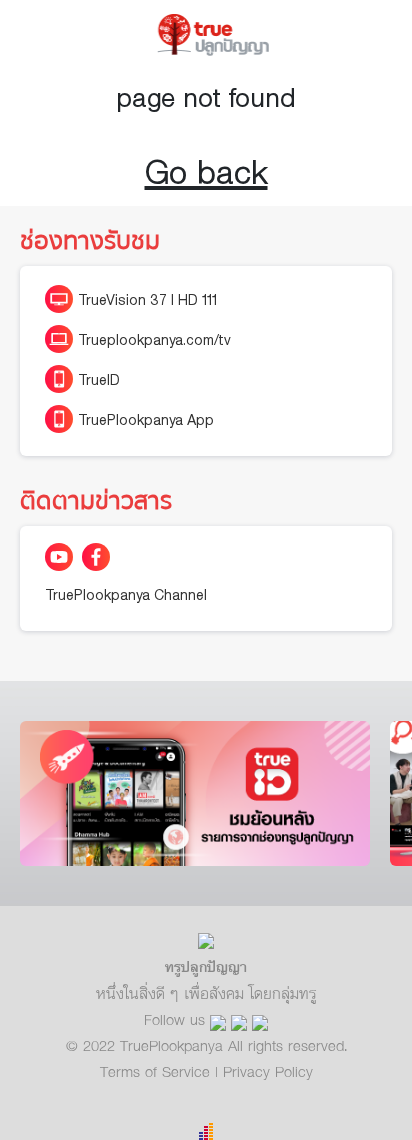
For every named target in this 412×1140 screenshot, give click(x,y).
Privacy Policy (268, 1071)
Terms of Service (157, 1071)
